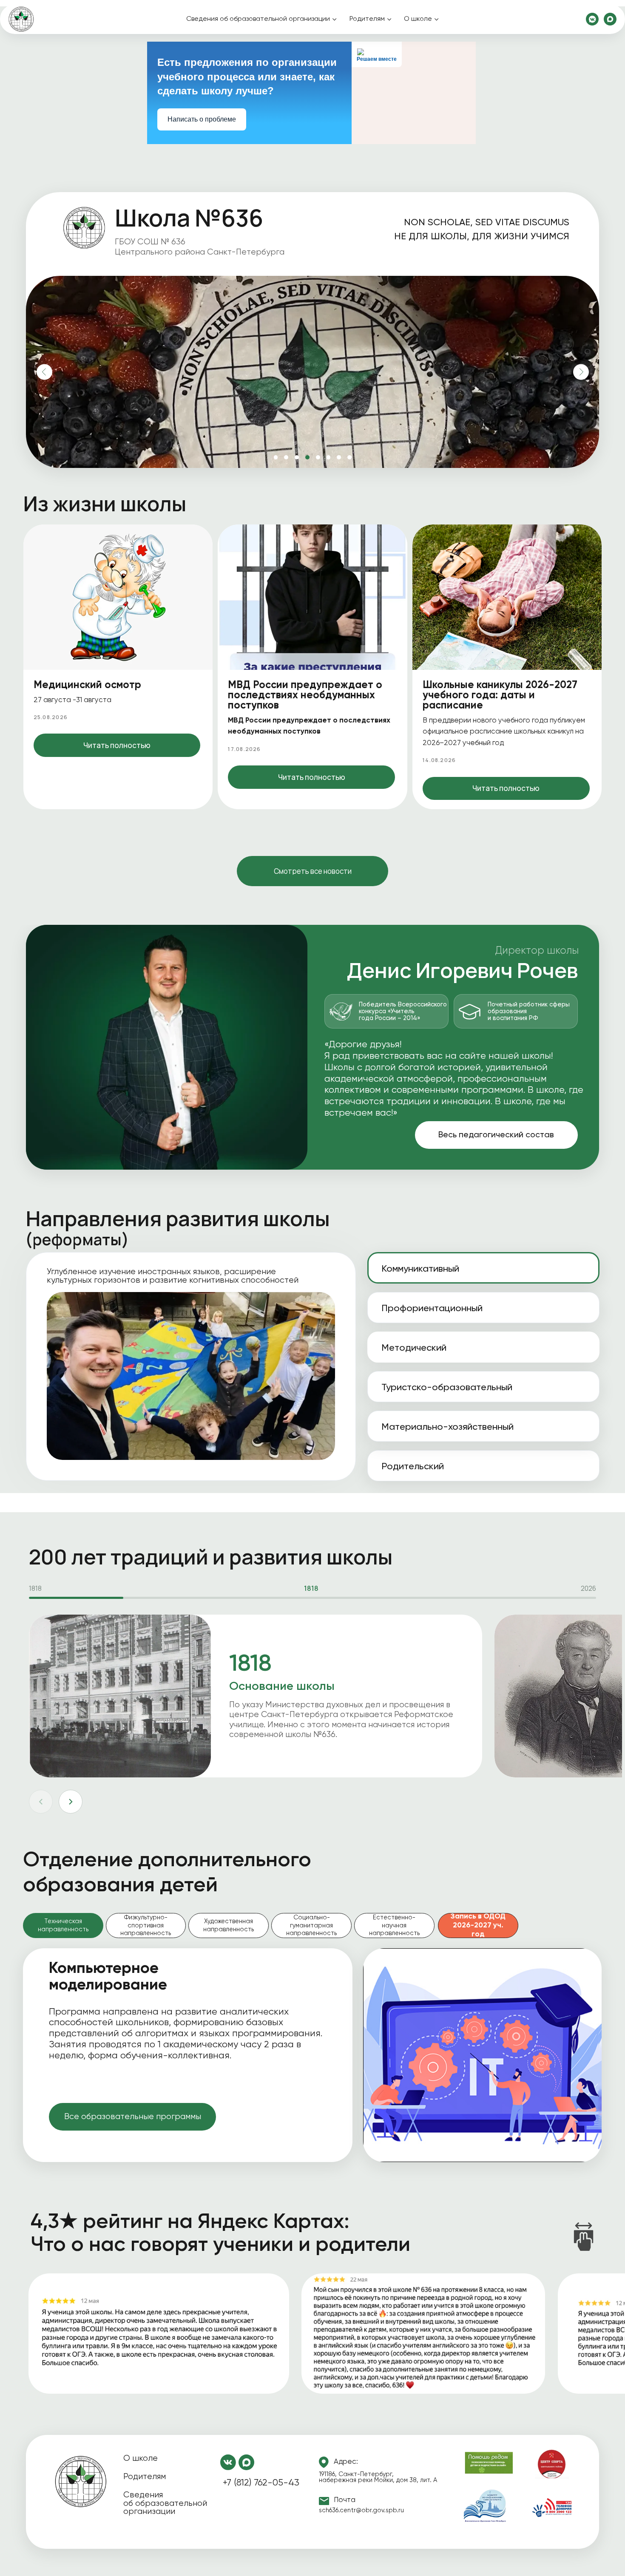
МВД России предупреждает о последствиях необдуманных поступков (305, 696)
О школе (418, 19)
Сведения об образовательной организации (258, 19)
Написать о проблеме (202, 119)
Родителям (367, 19)
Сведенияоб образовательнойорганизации (165, 2503)
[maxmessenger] (610, 19)
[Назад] (41, 1802)
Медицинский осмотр (87, 685)
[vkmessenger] (592, 19)
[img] (81, 2482)
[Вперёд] (71, 1802)
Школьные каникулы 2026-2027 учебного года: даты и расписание (500, 696)
